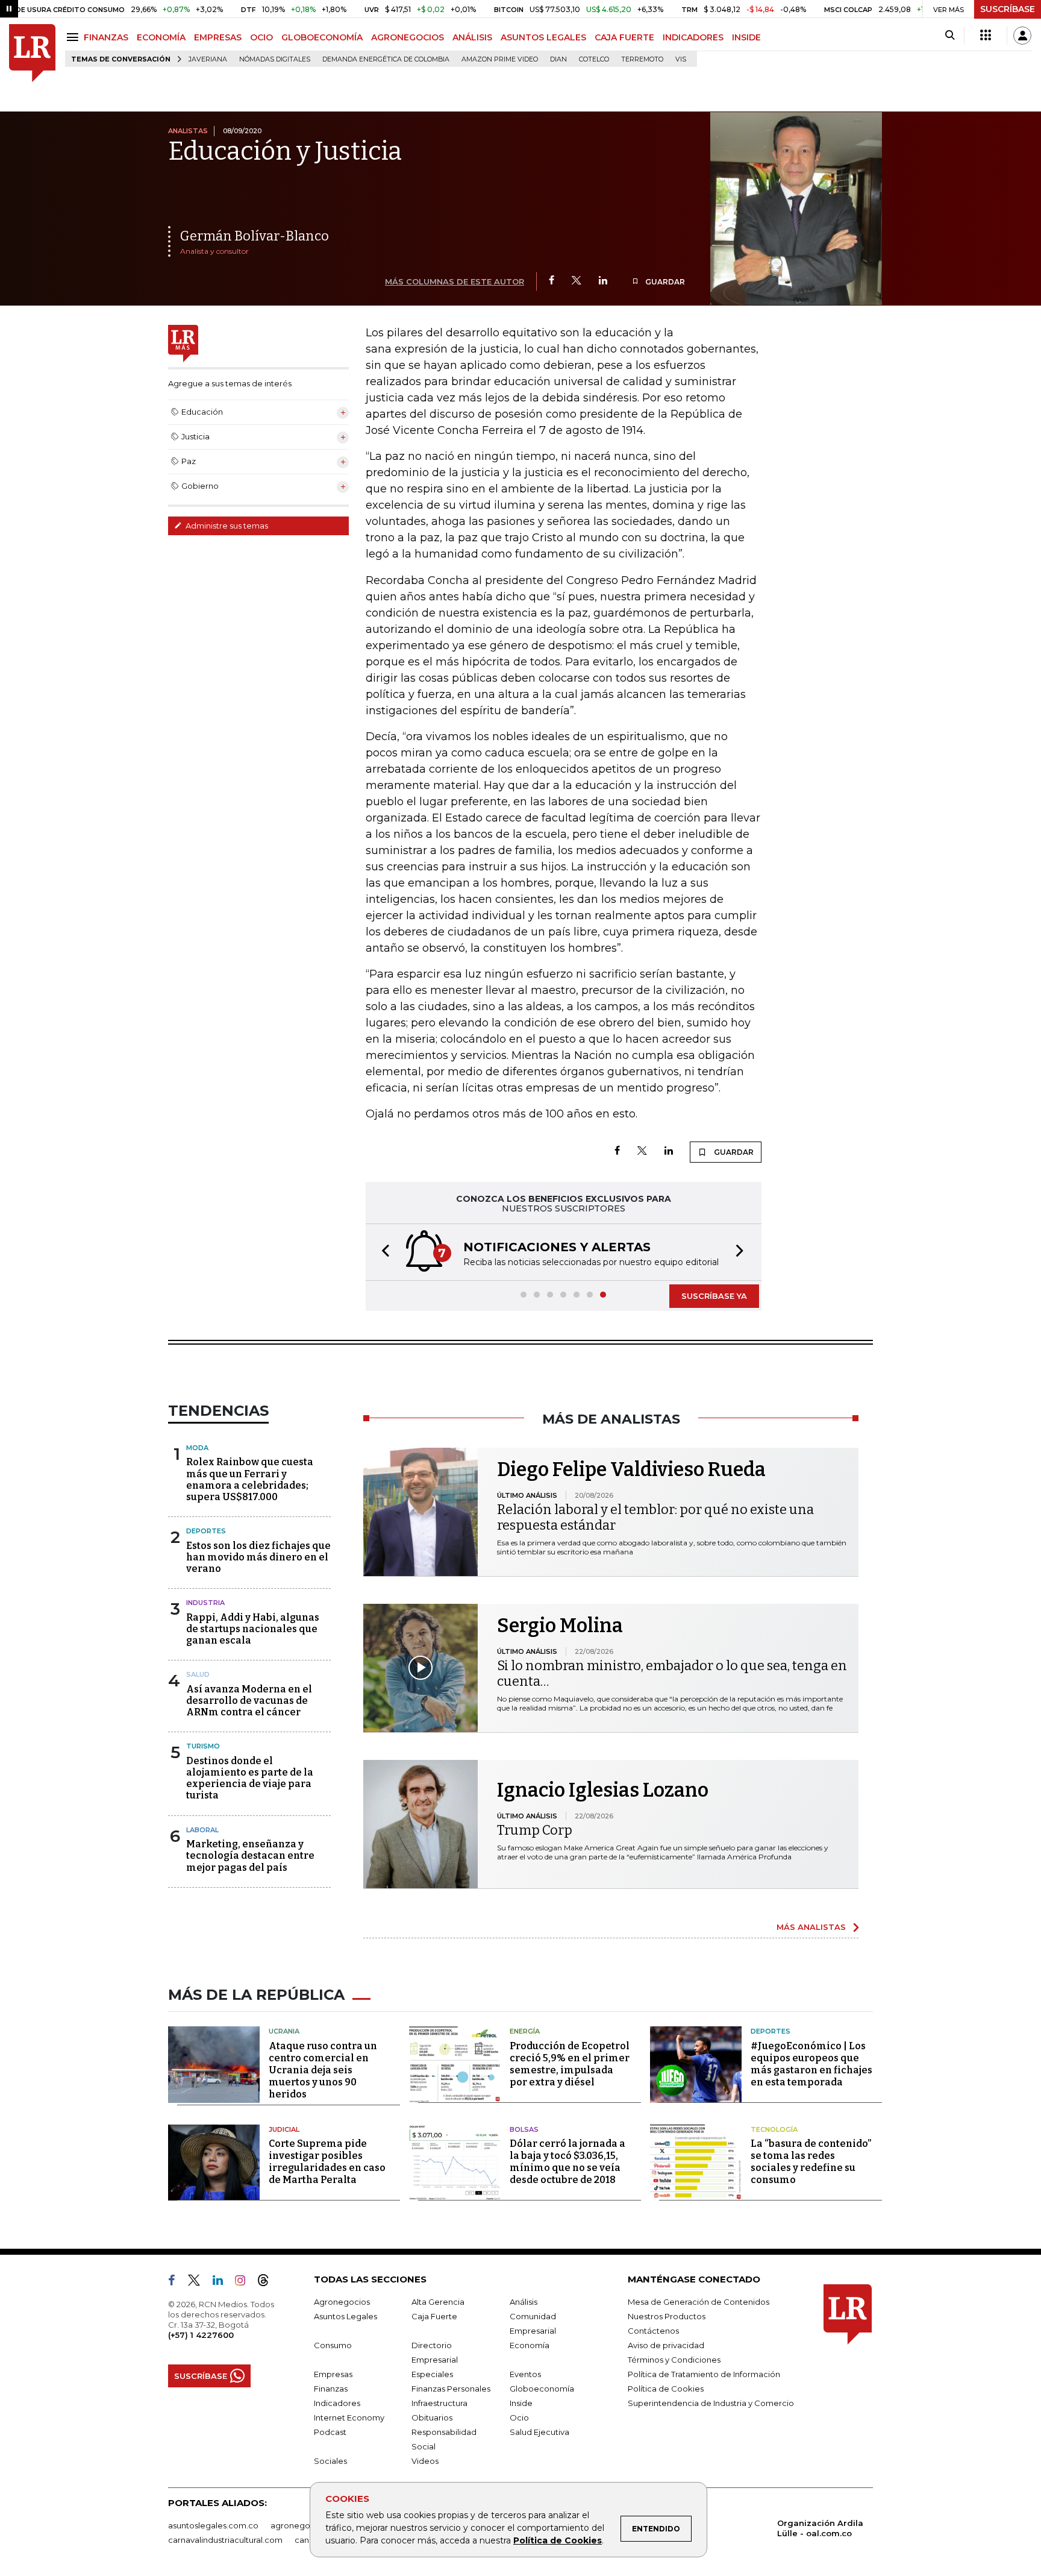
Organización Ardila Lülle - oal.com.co (820, 2528)
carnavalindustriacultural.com (225, 2540)
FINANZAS (106, 37)
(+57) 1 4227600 (201, 2335)
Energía (525, 2031)
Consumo (333, 2345)
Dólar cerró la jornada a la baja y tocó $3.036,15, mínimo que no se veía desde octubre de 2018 (567, 2162)
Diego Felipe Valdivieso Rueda (631, 1469)
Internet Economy (349, 2417)
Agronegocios (342, 2302)
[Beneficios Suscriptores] (986, 36)
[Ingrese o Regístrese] (1022, 36)
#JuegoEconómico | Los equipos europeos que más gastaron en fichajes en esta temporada (811, 2064)
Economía (530, 2345)
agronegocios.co (304, 2525)
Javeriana (208, 59)
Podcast (330, 2432)
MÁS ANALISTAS (811, 1927)
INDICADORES (693, 37)
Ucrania (284, 2031)
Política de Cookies (558, 2540)
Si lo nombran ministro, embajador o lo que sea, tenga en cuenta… (672, 1673)
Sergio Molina (560, 1626)
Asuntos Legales (345, 2316)
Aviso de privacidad (666, 2345)
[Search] (950, 36)
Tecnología (774, 2129)
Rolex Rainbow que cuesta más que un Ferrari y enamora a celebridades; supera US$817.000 (250, 1479)
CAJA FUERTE (624, 37)
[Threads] (268, 2282)
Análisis (524, 2302)
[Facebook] (552, 281)
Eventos (525, 2374)
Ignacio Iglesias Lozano (603, 1790)
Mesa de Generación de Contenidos (699, 2302)
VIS (681, 59)
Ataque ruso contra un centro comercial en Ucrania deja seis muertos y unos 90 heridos (323, 2070)
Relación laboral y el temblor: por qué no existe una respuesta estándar (655, 1517)
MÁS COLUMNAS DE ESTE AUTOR (455, 281)
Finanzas (331, 2389)
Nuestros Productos (667, 2316)
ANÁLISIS (472, 37)
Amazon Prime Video (500, 59)
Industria (205, 1603)
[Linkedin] (603, 281)
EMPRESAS (218, 37)
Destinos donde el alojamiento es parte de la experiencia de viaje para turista (250, 1778)
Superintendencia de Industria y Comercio (711, 2403)
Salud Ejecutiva (539, 2432)
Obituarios (432, 2417)
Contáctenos (653, 2331)
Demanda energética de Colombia (386, 59)
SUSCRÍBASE (1008, 9)
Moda (197, 1448)
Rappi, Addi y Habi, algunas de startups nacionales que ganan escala (253, 1629)
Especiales (432, 2374)
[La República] (32, 53)
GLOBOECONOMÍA (322, 37)
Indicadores (337, 2403)
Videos (425, 2461)
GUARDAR (664, 282)
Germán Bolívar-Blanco (255, 236)
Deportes (206, 1531)
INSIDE (746, 37)
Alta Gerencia (438, 2302)
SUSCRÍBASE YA (714, 1296)
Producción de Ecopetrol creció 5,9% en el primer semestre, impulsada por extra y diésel (570, 2064)
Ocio (519, 2417)
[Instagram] (245, 2282)
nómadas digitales (275, 59)
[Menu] (74, 37)
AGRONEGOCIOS (408, 37)
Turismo (203, 1746)
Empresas (333, 2374)
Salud (198, 1674)
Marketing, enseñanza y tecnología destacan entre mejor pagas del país (250, 1855)
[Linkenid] (223, 2282)
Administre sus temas (226, 526)
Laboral (202, 1830)
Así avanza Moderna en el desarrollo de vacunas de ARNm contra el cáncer (249, 1701)
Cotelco (594, 59)
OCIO (261, 37)
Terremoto (642, 59)
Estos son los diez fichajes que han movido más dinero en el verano (258, 1557)
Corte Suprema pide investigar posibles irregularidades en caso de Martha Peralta (327, 2162)
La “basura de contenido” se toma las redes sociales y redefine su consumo (811, 2162)
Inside (521, 2403)
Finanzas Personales (451, 2389)
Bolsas (524, 2129)
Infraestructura (439, 2403)
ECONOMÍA (161, 37)
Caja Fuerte (434, 2316)
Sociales (330, 2461)
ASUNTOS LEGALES (543, 37)
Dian (558, 59)
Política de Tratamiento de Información (704, 2374)
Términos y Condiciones (674, 2360)
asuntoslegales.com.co (213, 2525)
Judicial (284, 2129)
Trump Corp (535, 1830)
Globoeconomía (542, 2389)
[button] (382, 1252)
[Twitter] (577, 281)
